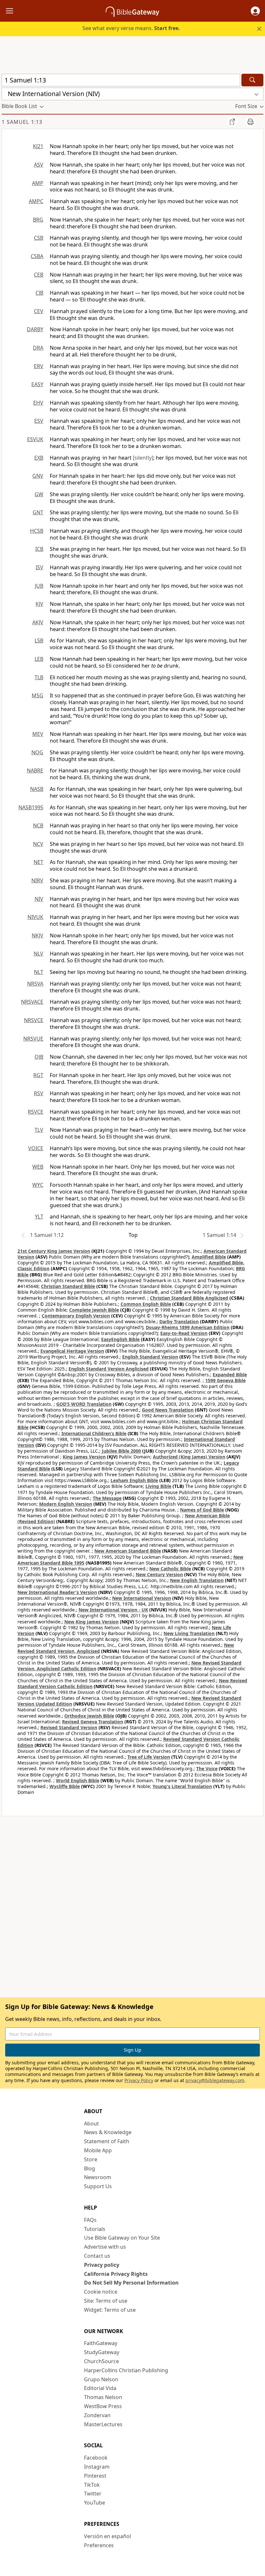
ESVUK (35, 439)
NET (38, 862)
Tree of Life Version (149, 1757)
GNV (38, 476)
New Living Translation (189, 1633)
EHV (38, 403)
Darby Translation (179, 1321)
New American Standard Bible (128, 1551)
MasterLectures (103, 2424)
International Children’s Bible (94, 1433)
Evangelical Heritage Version (72, 1351)
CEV (39, 311)
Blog (90, 2168)
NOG (37, 752)
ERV (39, 366)
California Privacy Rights (116, 2274)
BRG (38, 220)
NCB (38, 825)
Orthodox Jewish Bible (89, 1716)
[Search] (252, 80)
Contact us (97, 2256)
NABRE (35, 770)
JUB (39, 586)
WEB (38, 1167)
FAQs (90, 2220)
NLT (39, 972)
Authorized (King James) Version (189, 1457)
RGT (38, 1075)
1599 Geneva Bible (225, 1380)
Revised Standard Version (69, 1727)
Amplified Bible (209, 1257)
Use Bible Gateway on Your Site (122, 2238)
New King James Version (91, 1622)
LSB (39, 640)
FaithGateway (101, 2343)
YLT (39, 1217)
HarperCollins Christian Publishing (126, 2370)
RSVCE (36, 1112)
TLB (39, 677)
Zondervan (97, 2415)
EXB (39, 458)
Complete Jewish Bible (94, 1310)
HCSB (37, 531)
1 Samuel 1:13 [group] (22, 122)
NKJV (37, 935)
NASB (37, 789)
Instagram (97, 2467)
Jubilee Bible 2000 (121, 1451)
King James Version (84, 1457)
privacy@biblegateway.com (215, 2080)
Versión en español (107, 2536)
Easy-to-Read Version (184, 1333)
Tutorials (95, 2229)
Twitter (93, 2494)
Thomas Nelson (103, 2397)
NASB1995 (31, 807)
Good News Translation (168, 1410)
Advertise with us (105, 2247)
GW (39, 494)
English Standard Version (150, 1357)
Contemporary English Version (76, 1316)
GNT (38, 512)
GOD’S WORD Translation (84, 1404)
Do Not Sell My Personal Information (131, 2283)
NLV (38, 954)
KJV (39, 604)
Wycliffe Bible (65, 1786)
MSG (37, 695)
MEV (38, 734)
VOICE (36, 1148)
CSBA (37, 256)
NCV (38, 844)
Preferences (99, 2545)
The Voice (207, 1768)
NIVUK (35, 917)
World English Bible (78, 1780)
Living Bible (158, 1486)
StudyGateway (102, 2352)
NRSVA (35, 984)
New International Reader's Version (57, 1592)
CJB (39, 293)
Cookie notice (101, 2292)
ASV (39, 165)
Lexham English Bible (134, 1480)
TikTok (92, 2485)
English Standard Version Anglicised (109, 1369)
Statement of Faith (107, 2141)
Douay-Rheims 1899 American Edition (188, 1327)
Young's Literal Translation (182, 1786)
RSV (39, 1093)
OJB (39, 1057)
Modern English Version (66, 1504)
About (91, 2123)
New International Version (142, 1598)
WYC (38, 1185)
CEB (39, 275)
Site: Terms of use (106, 2301)
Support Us (98, 2186)
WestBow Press (103, 2406)
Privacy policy (102, 2265)
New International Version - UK (113, 1610)
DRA (38, 348)
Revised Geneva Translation (93, 1722)
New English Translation (197, 1580)
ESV (39, 421)
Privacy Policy (139, 2080)
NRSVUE (33, 1039)
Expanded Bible (230, 1375)
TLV (39, 1130)
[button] (255, 11)
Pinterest (95, 2476)
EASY (37, 384)
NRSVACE (32, 1002)
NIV (39, 899)
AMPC (36, 201)
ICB (39, 549)
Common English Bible (146, 1304)
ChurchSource (101, 2361)
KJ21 (38, 146)
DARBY (35, 329)
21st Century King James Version (54, 1251)
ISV (39, 567)
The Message (107, 1498)
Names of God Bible (202, 1510)
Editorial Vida (100, 2388)
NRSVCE (34, 1020)
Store (91, 2159)
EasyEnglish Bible (120, 1339)
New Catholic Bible (170, 1569)
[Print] (250, 122)
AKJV (38, 622)
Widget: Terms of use (110, 2310)
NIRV (37, 880)
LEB (39, 659)
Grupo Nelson (101, 2379)
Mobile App (98, 2150)
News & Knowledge (108, 2132)
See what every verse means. (131, 28)
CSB (39, 238)
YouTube (95, 2503)
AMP (38, 183)
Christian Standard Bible (68, 1286)
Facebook (96, 2458)
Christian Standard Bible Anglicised (189, 1298)
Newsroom (98, 2177)
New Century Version (159, 1574)
